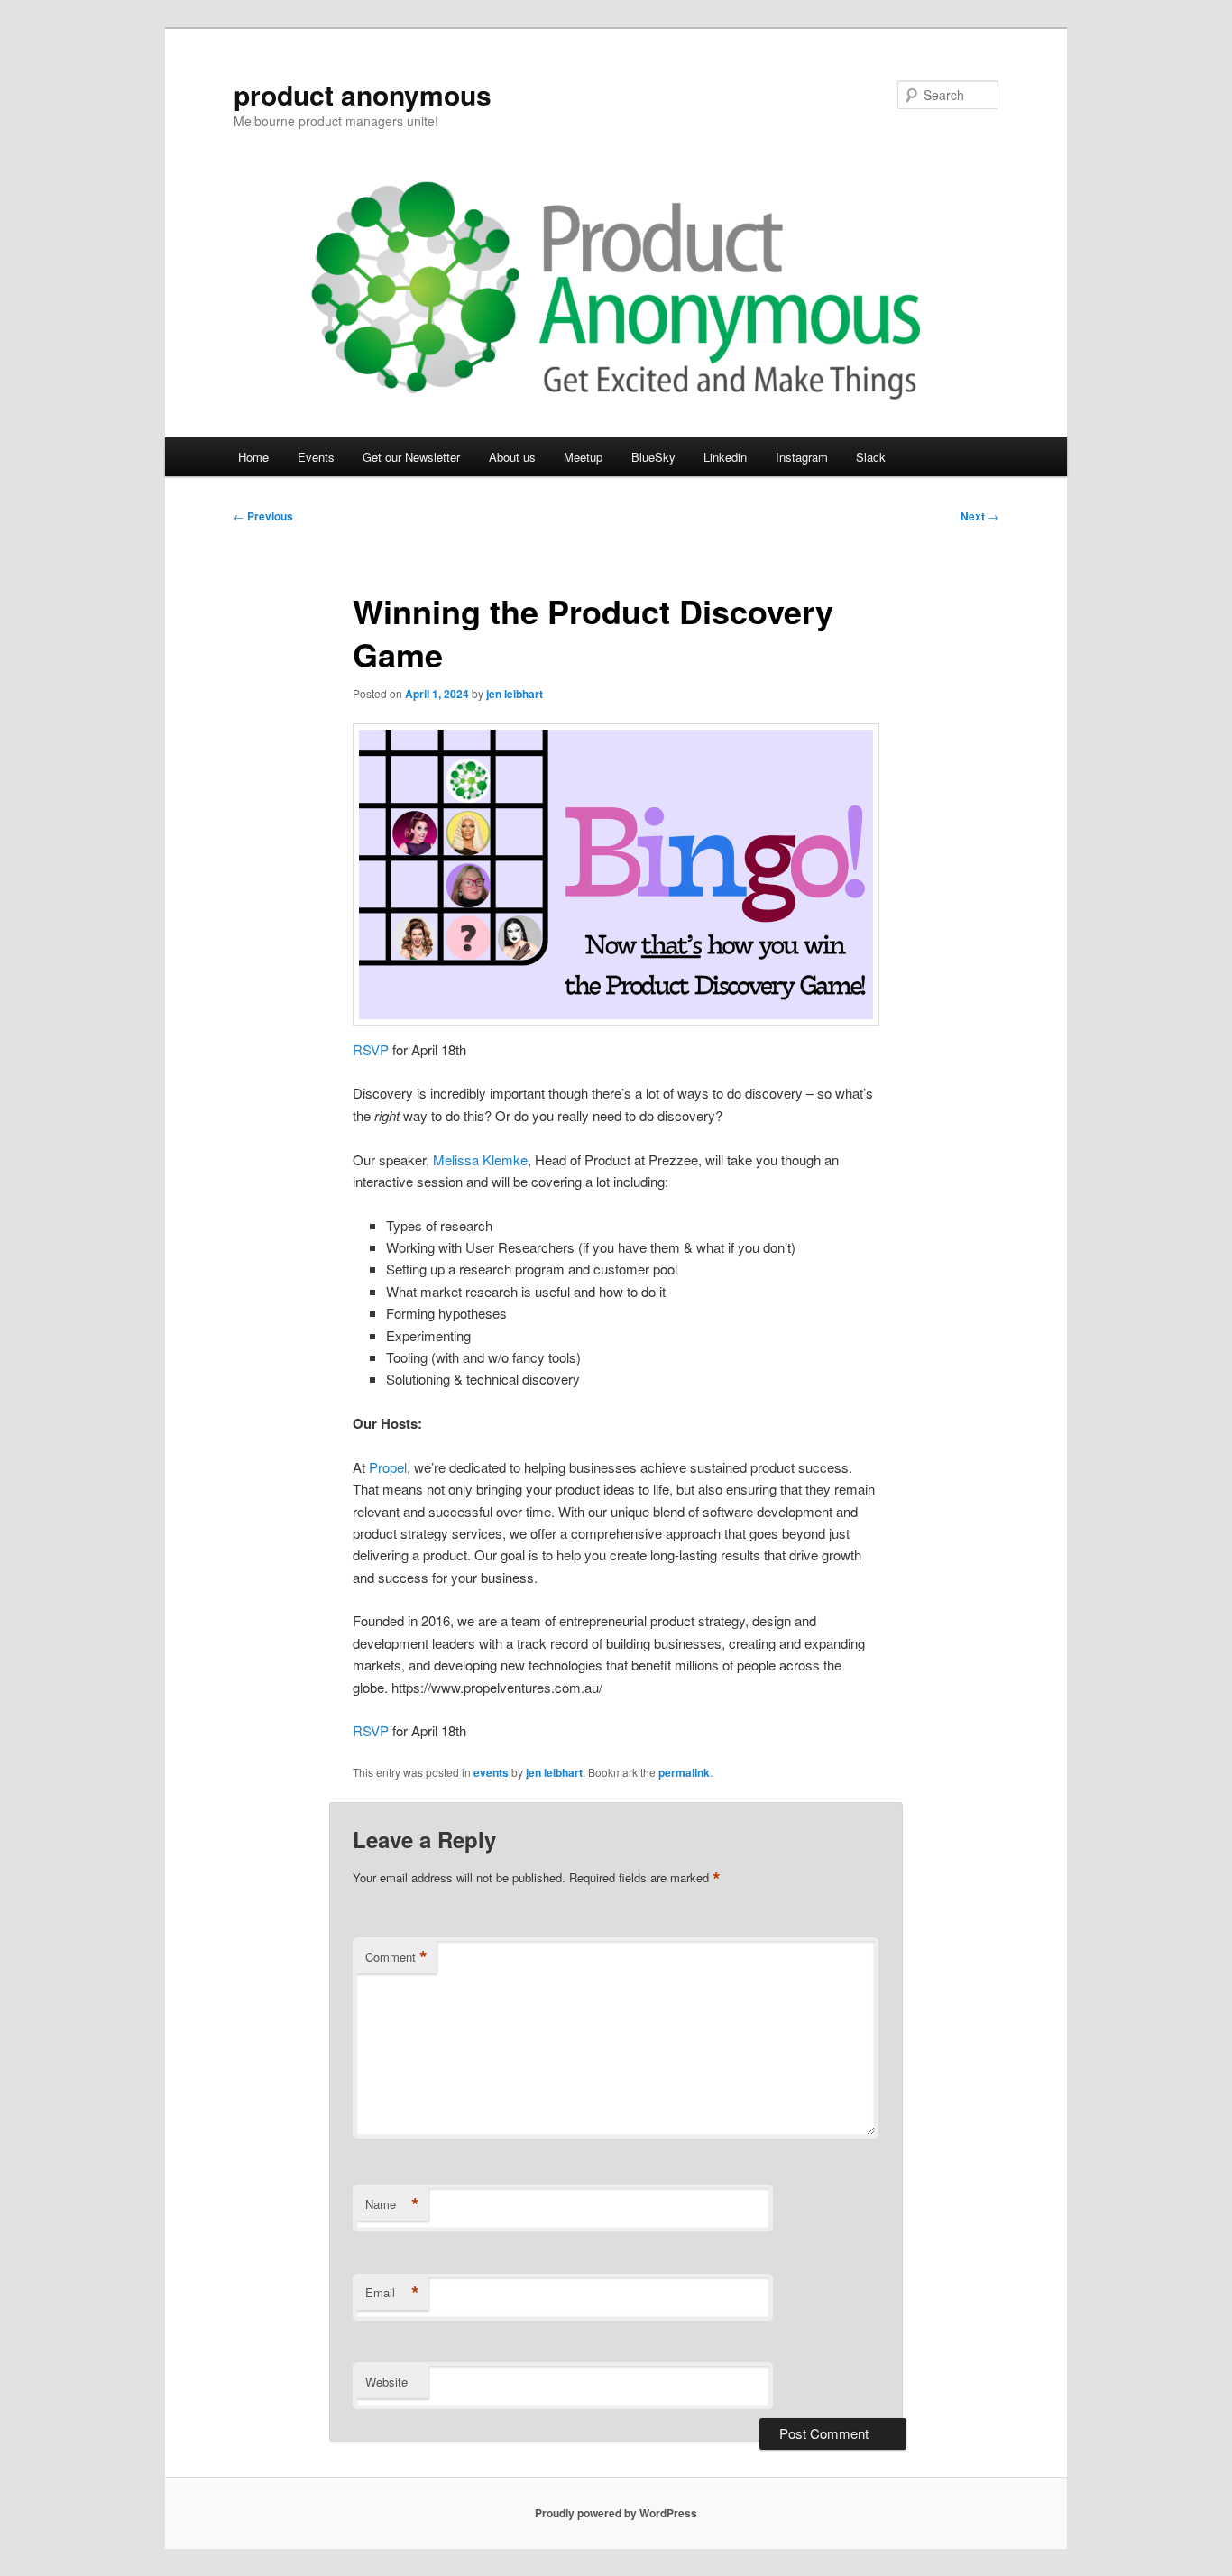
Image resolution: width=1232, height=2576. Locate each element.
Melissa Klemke (480, 1159)
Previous (263, 516)
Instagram (802, 457)
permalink (684, 1772)
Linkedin (725, 457)
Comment (396, 1957)
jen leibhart (515, 694)
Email (392, 2293)
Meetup (583, 457)
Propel (388, 1467)
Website (386, 2382)
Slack (871, 457)
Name (392, 2204)
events (491, 1772)
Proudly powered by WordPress (616, 2513)
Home (253, 457)
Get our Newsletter (411, 457)
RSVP (372, 1049)
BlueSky (653, 457)
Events (316, 457)
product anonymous (363, 94)
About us (512, 457)
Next (979, 516)
